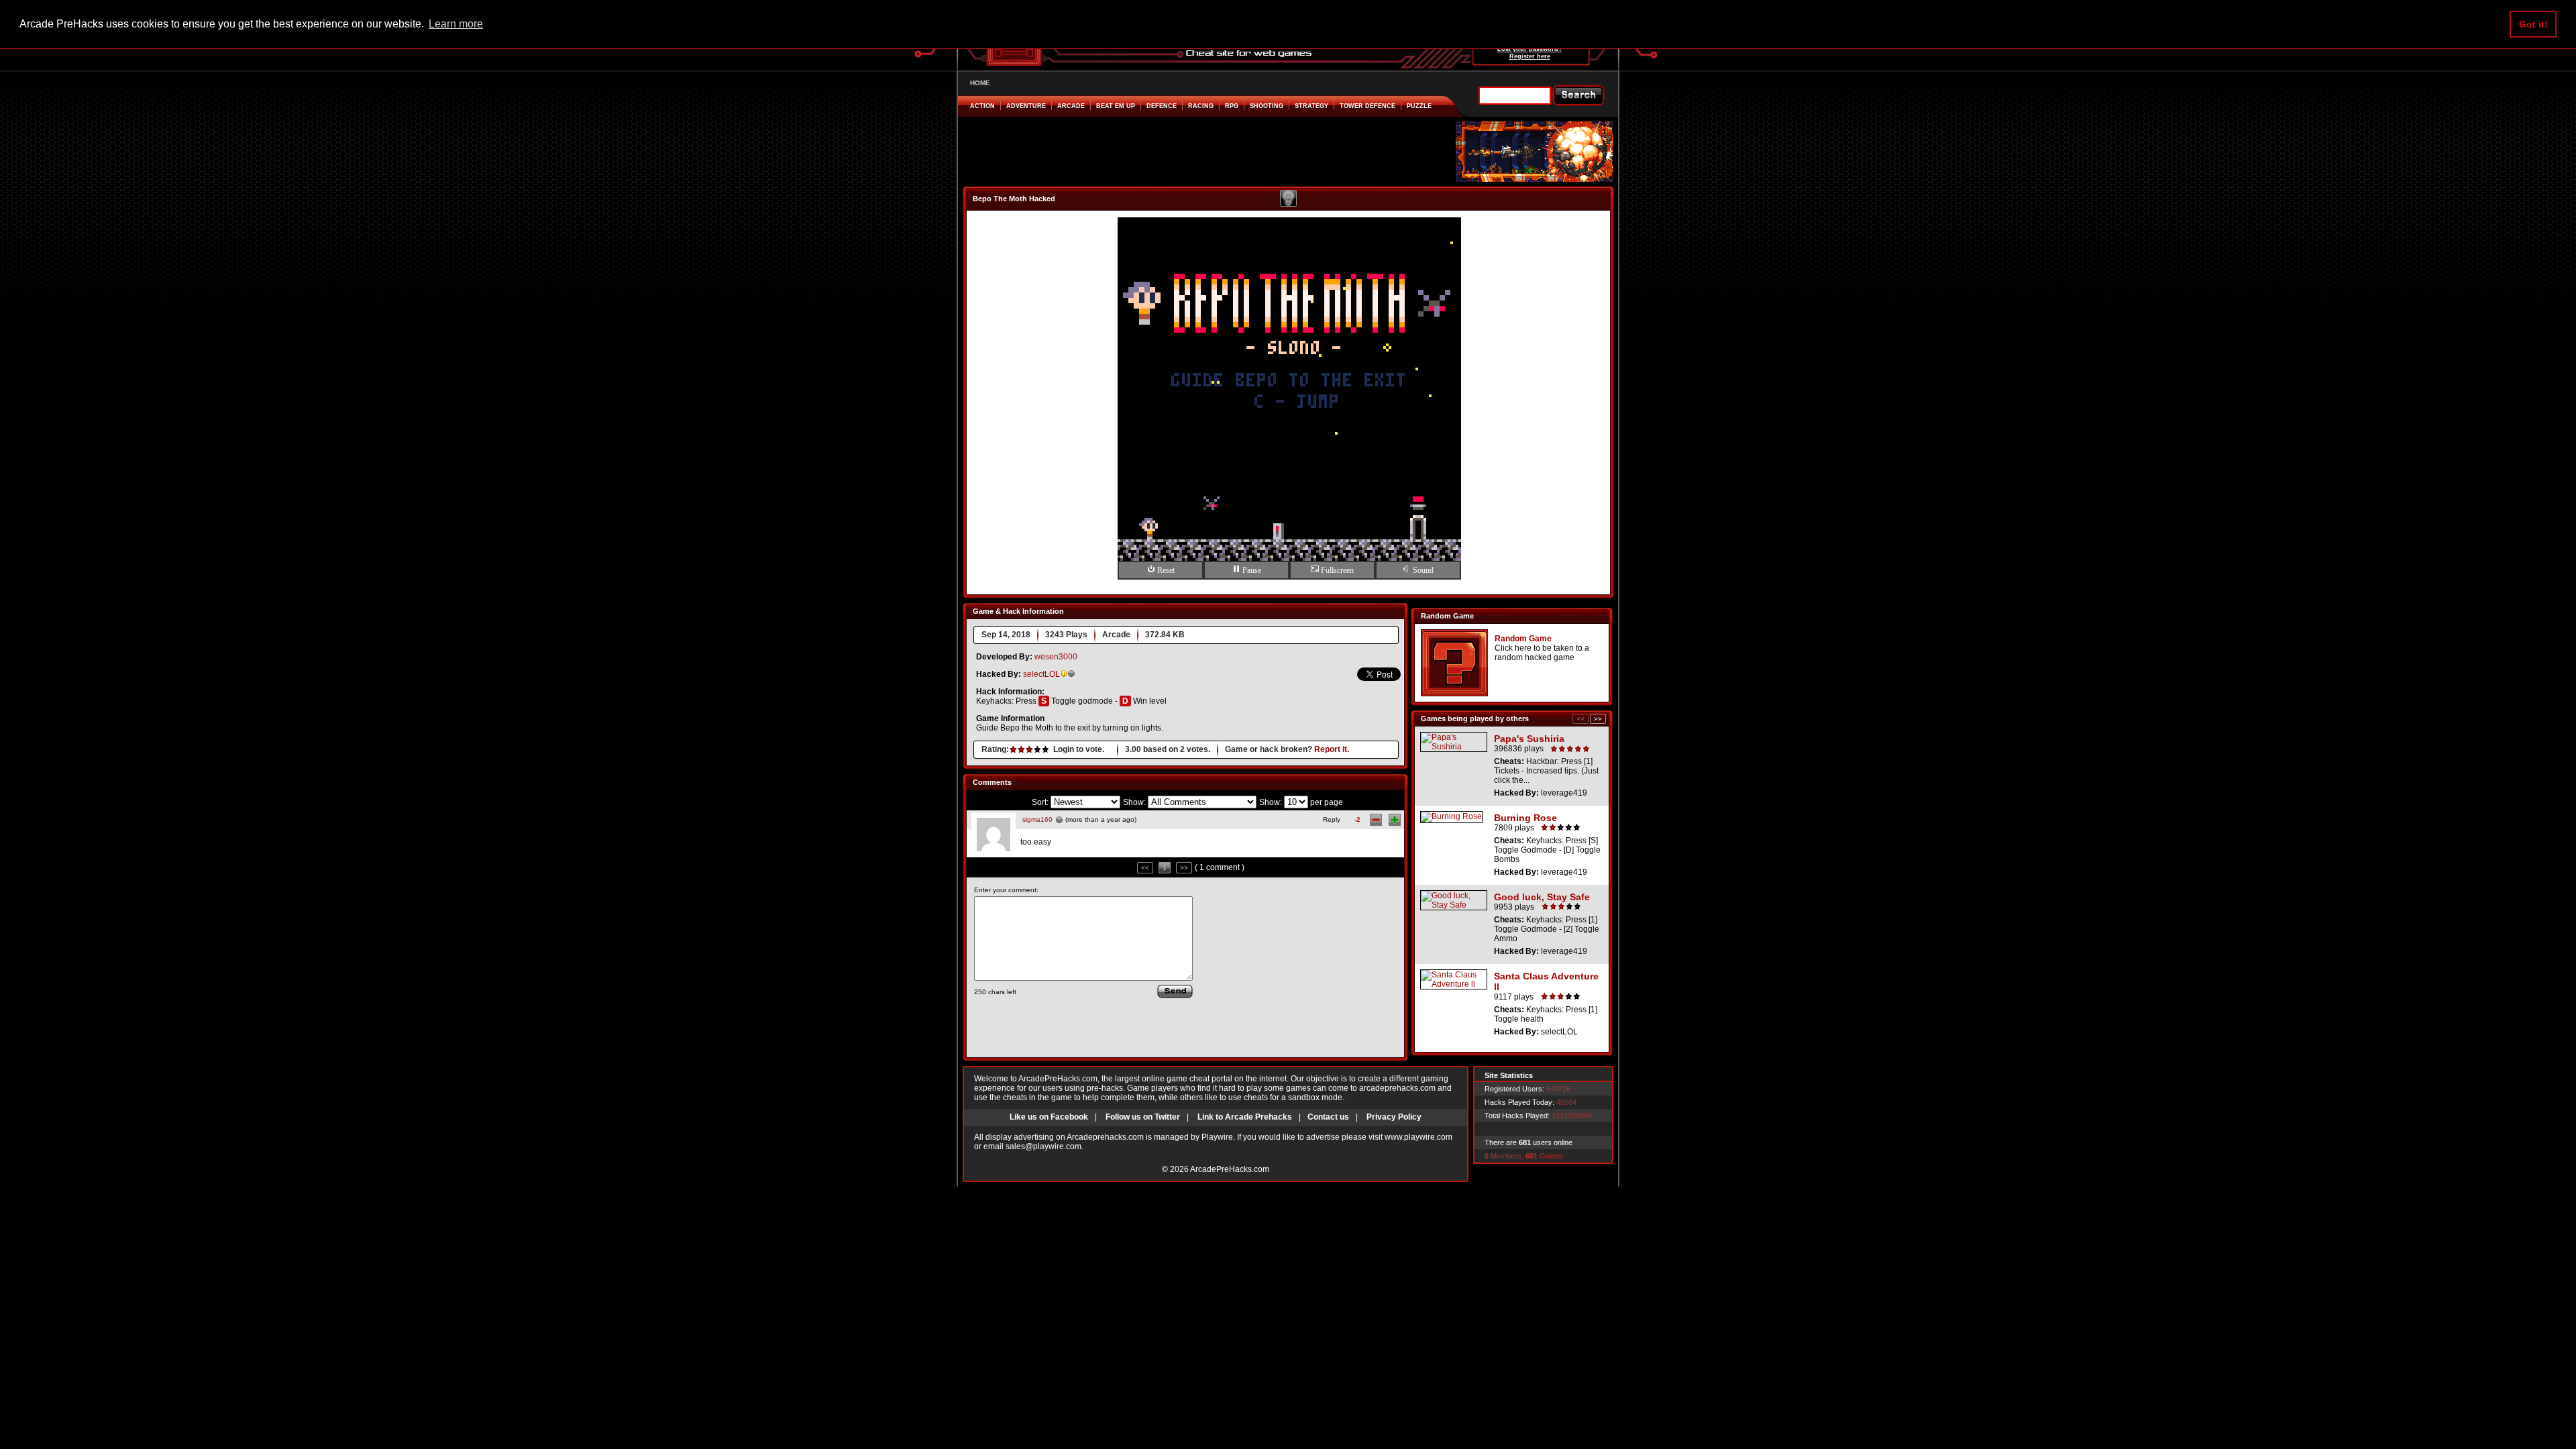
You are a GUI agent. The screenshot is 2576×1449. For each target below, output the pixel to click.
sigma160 (1037, 819)
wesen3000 (1056, 657)
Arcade (1071, 106)
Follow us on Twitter (1143, 1117)
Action (982, 106)
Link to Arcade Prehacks (1245, 1117)
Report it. (1332, 749)
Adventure (1026, 106)
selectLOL (1041, 674)
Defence (1162, 106)
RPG (1232, 106)
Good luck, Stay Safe (1542, 897)
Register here (1530, 56)
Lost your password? (1530, 49)
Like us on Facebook (1049, 1117)
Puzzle (1419, 106)
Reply (1332, 819)
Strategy (1311, 106)
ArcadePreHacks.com (1230, 1169)
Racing (1201, 106)
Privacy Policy (1394, 1117)
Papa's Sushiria (1529, 739)
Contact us (1328, 1117)
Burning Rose (1525, 818)
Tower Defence (1367, 106)
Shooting (1267, 106)
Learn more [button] (456, 24)
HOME (980, 83)
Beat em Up (1116, 106)
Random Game (1523, 639)
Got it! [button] (2533, 24)
